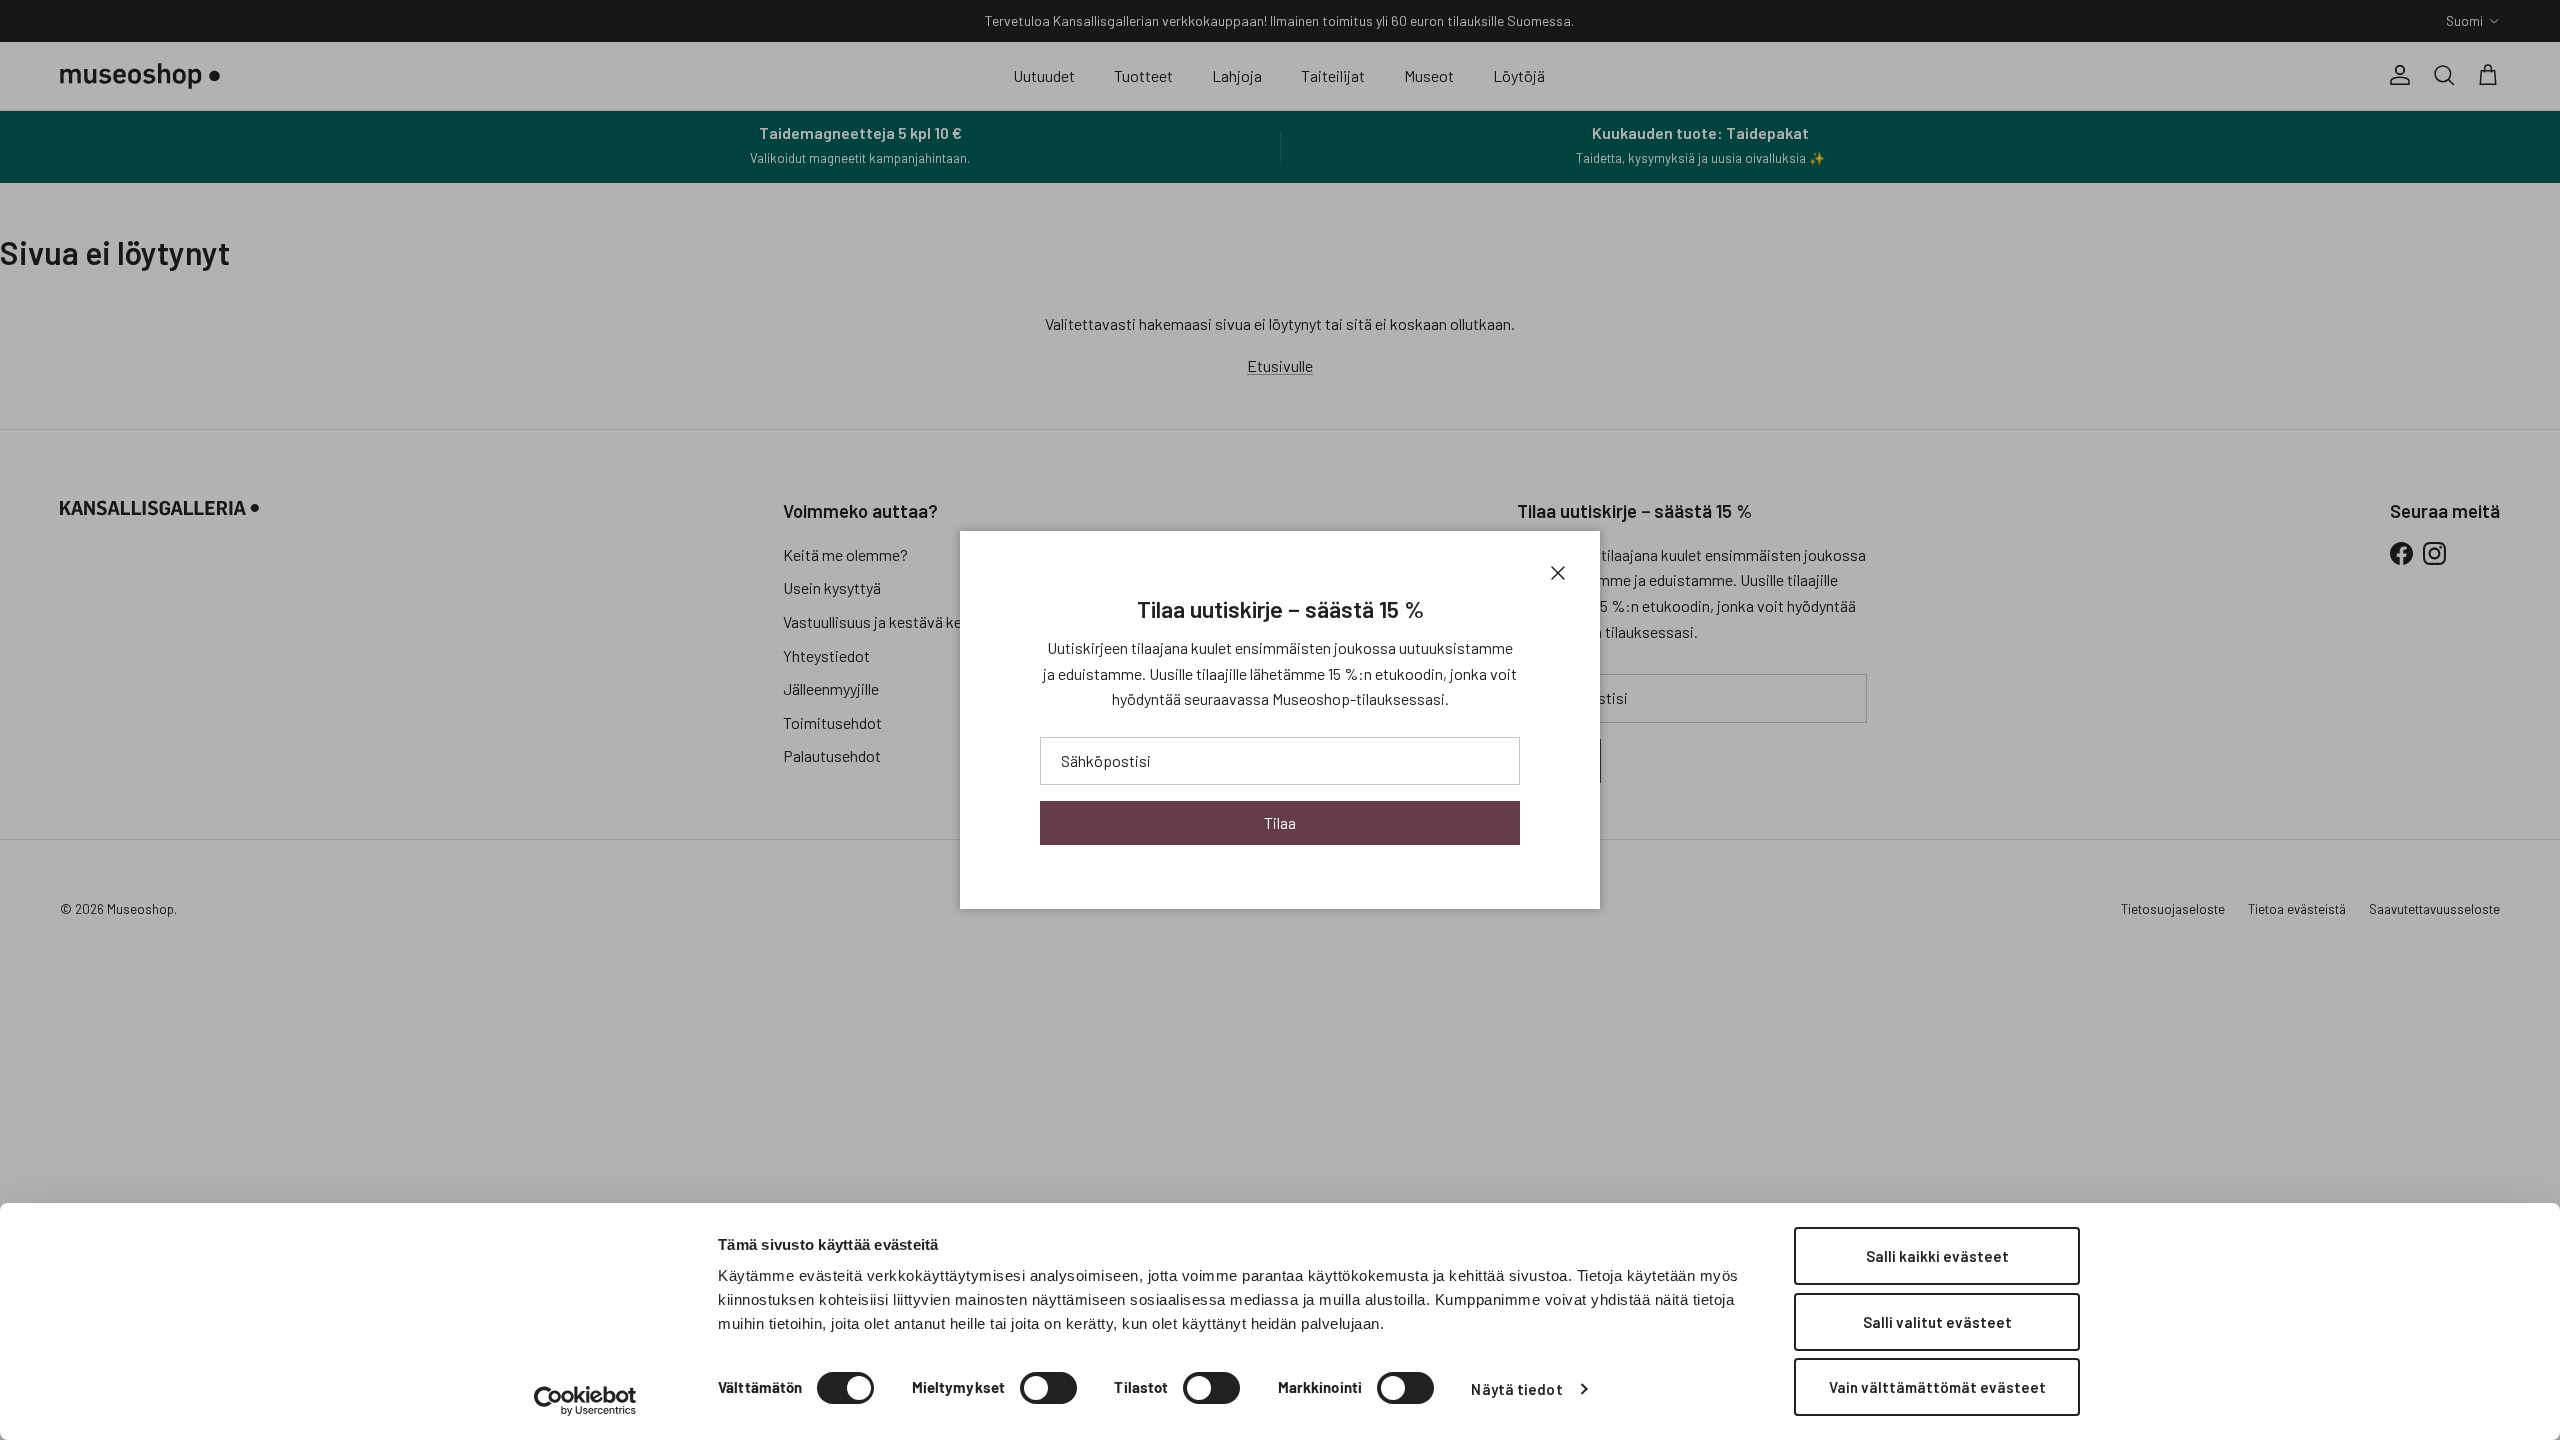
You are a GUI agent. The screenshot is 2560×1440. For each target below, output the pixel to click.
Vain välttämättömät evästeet (1937, 1387)
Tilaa (1280, 822)
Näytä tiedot (1516, 1389)
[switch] (1048, 1388)
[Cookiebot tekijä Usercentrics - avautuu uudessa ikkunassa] (585, 1401)
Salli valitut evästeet (1937, 1322)
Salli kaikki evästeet (1937, 1256)
